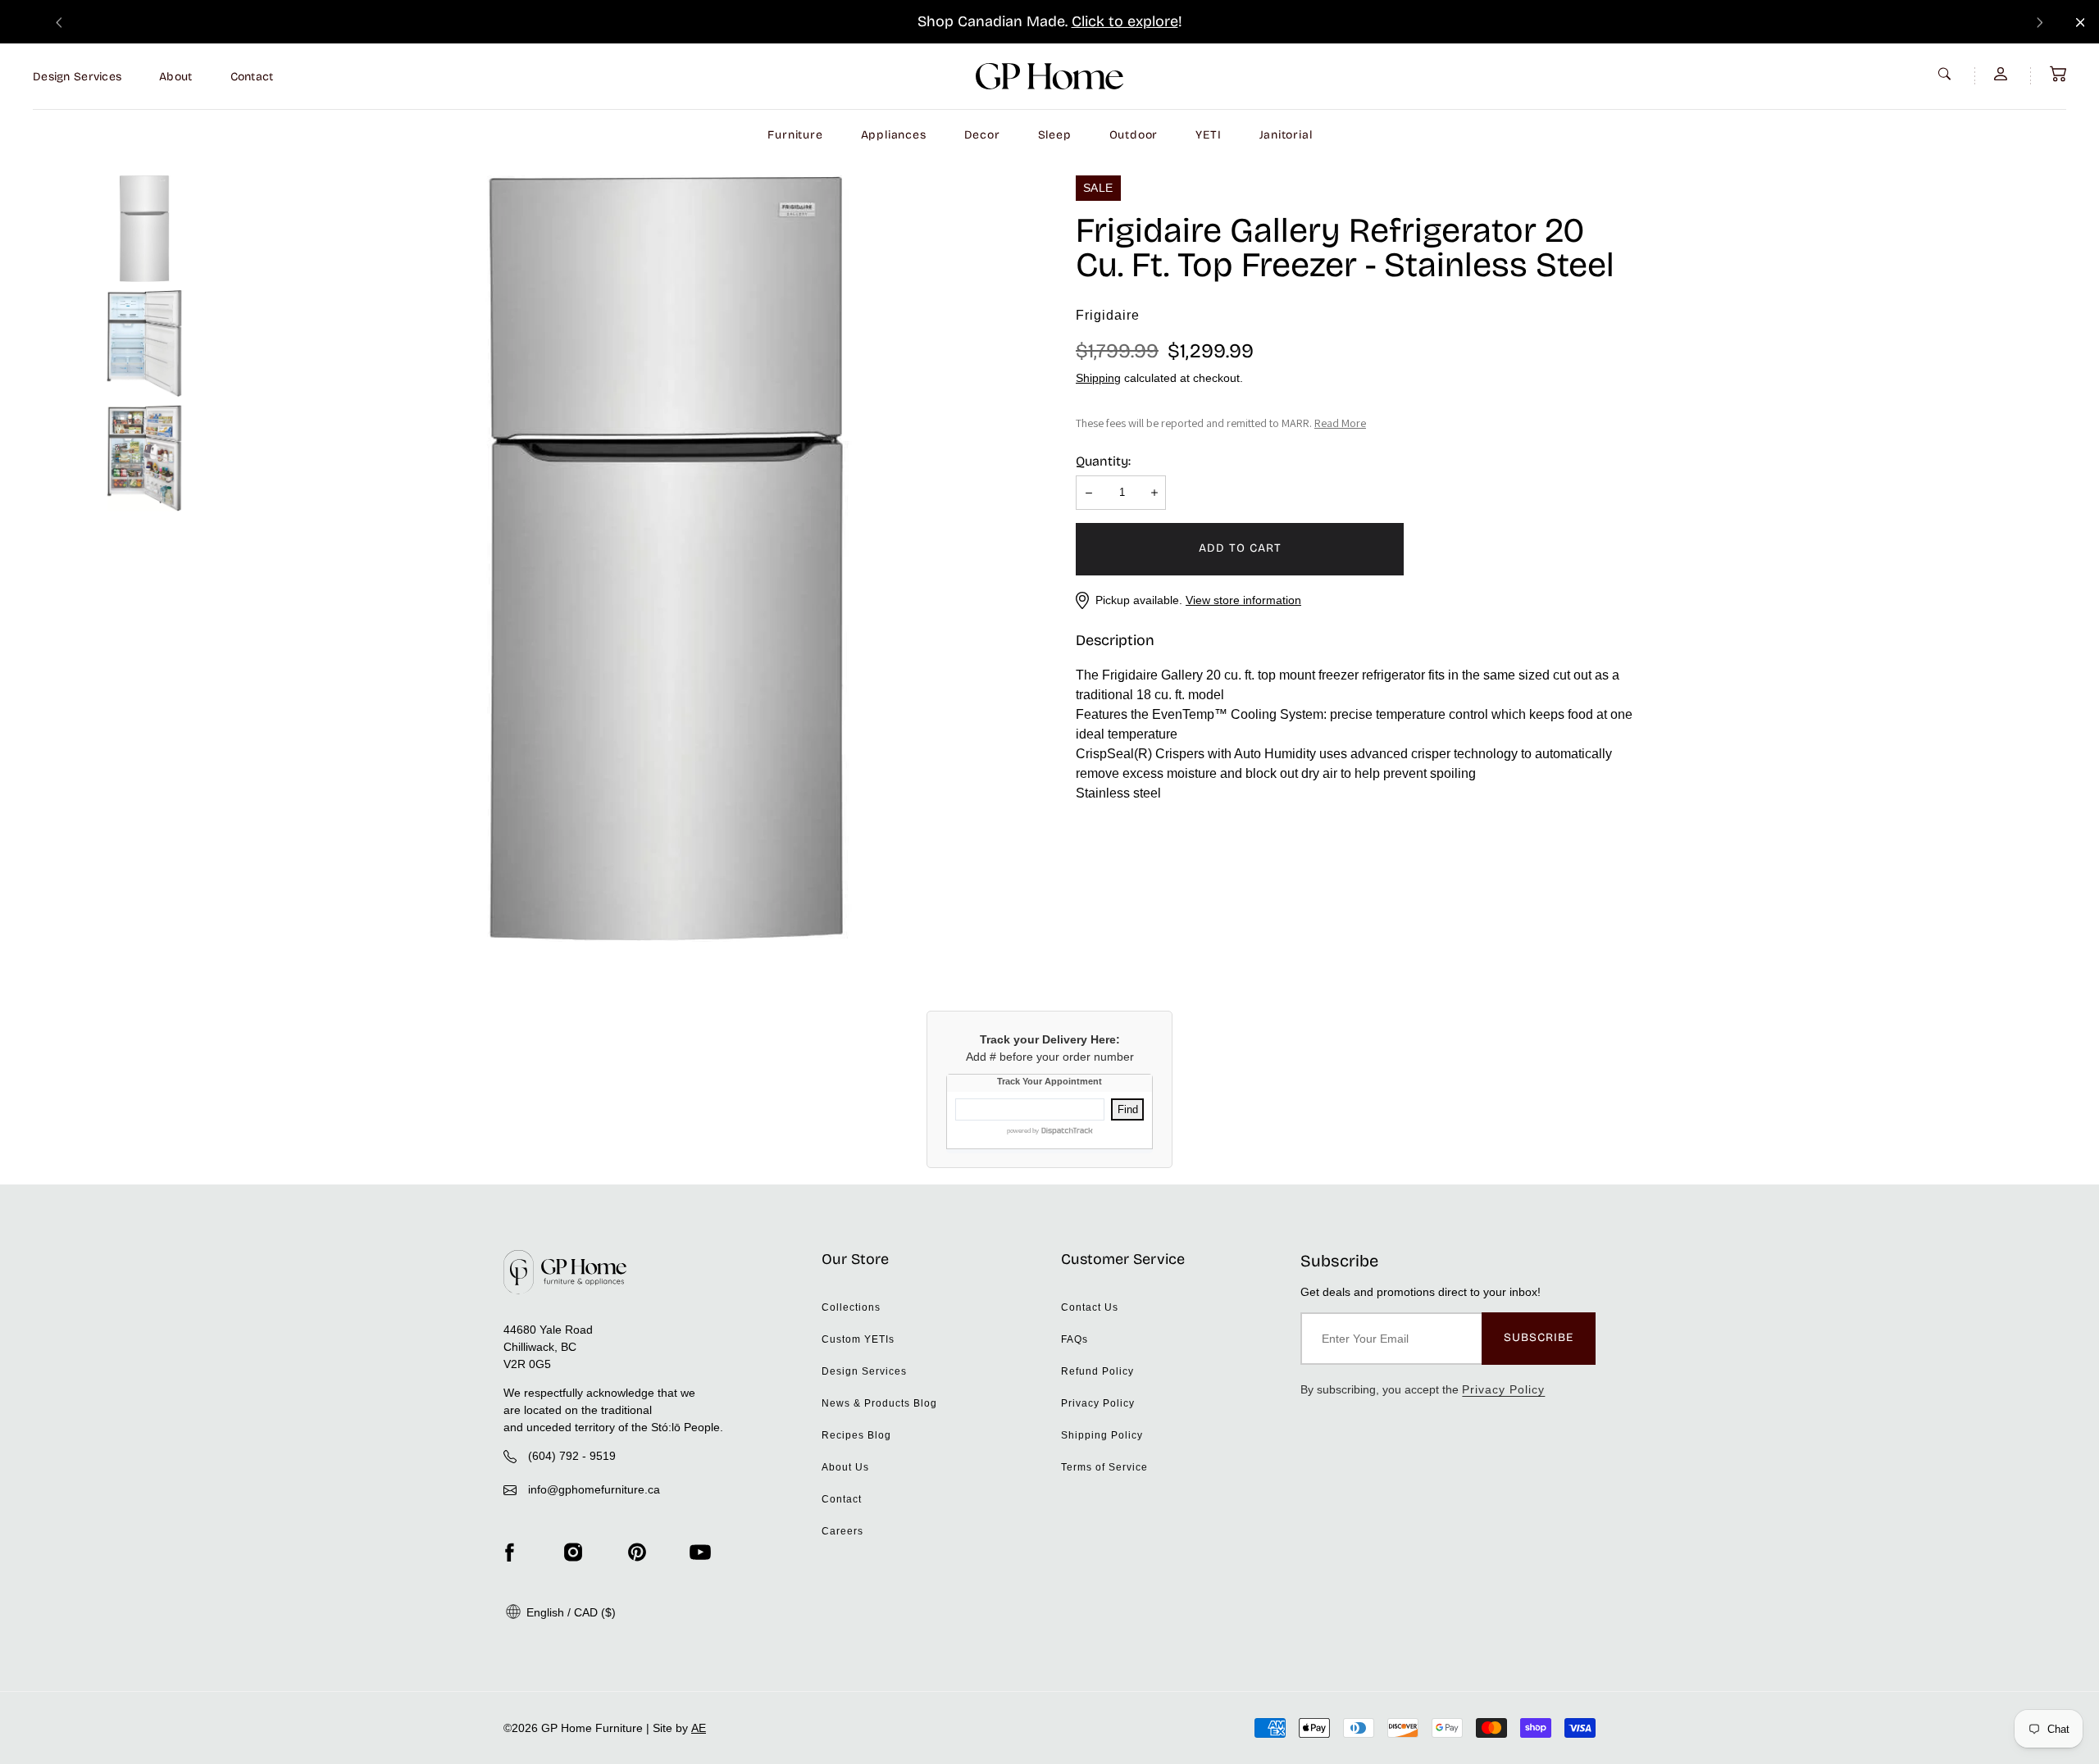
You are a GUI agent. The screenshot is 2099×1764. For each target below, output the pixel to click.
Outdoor (1134, 135)
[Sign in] (2002, 74)
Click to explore (1125, 21)
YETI (1208, 135)
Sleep (1055, 135)
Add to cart (1240, 548)
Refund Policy (1097, 1371)
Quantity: (1103, 461)
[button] (2058, 74)
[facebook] (509, 1552)
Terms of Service (1104, 1467)
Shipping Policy (1102, 1435)
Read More (1340, 423)
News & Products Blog (879, 1403)
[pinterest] (637, 1552)
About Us (845, 1467)
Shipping (1098, 378)
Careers (842, 1531)
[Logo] (1049, 76)
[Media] (666, 559)
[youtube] (700, 1552)
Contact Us (1090, 1307)
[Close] (2081, 23)
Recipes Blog (856, 1435)
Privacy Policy (1098, 1403)
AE (699, 1728)
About (175, 77)
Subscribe (1539, 1337)
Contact (252, 77)
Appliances (894, 135)
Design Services (77, 77)
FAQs (1075, 1339)
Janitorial (1286, 135)
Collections (851, 1307)
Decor (982, 135)
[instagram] (573, 1552)
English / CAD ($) (569, 1612)
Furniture (795, 135)
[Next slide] (2040, 22)
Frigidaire (1108, 315)
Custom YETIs (858, 1339)
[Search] (1946, 74)
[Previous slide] (59, 22)
